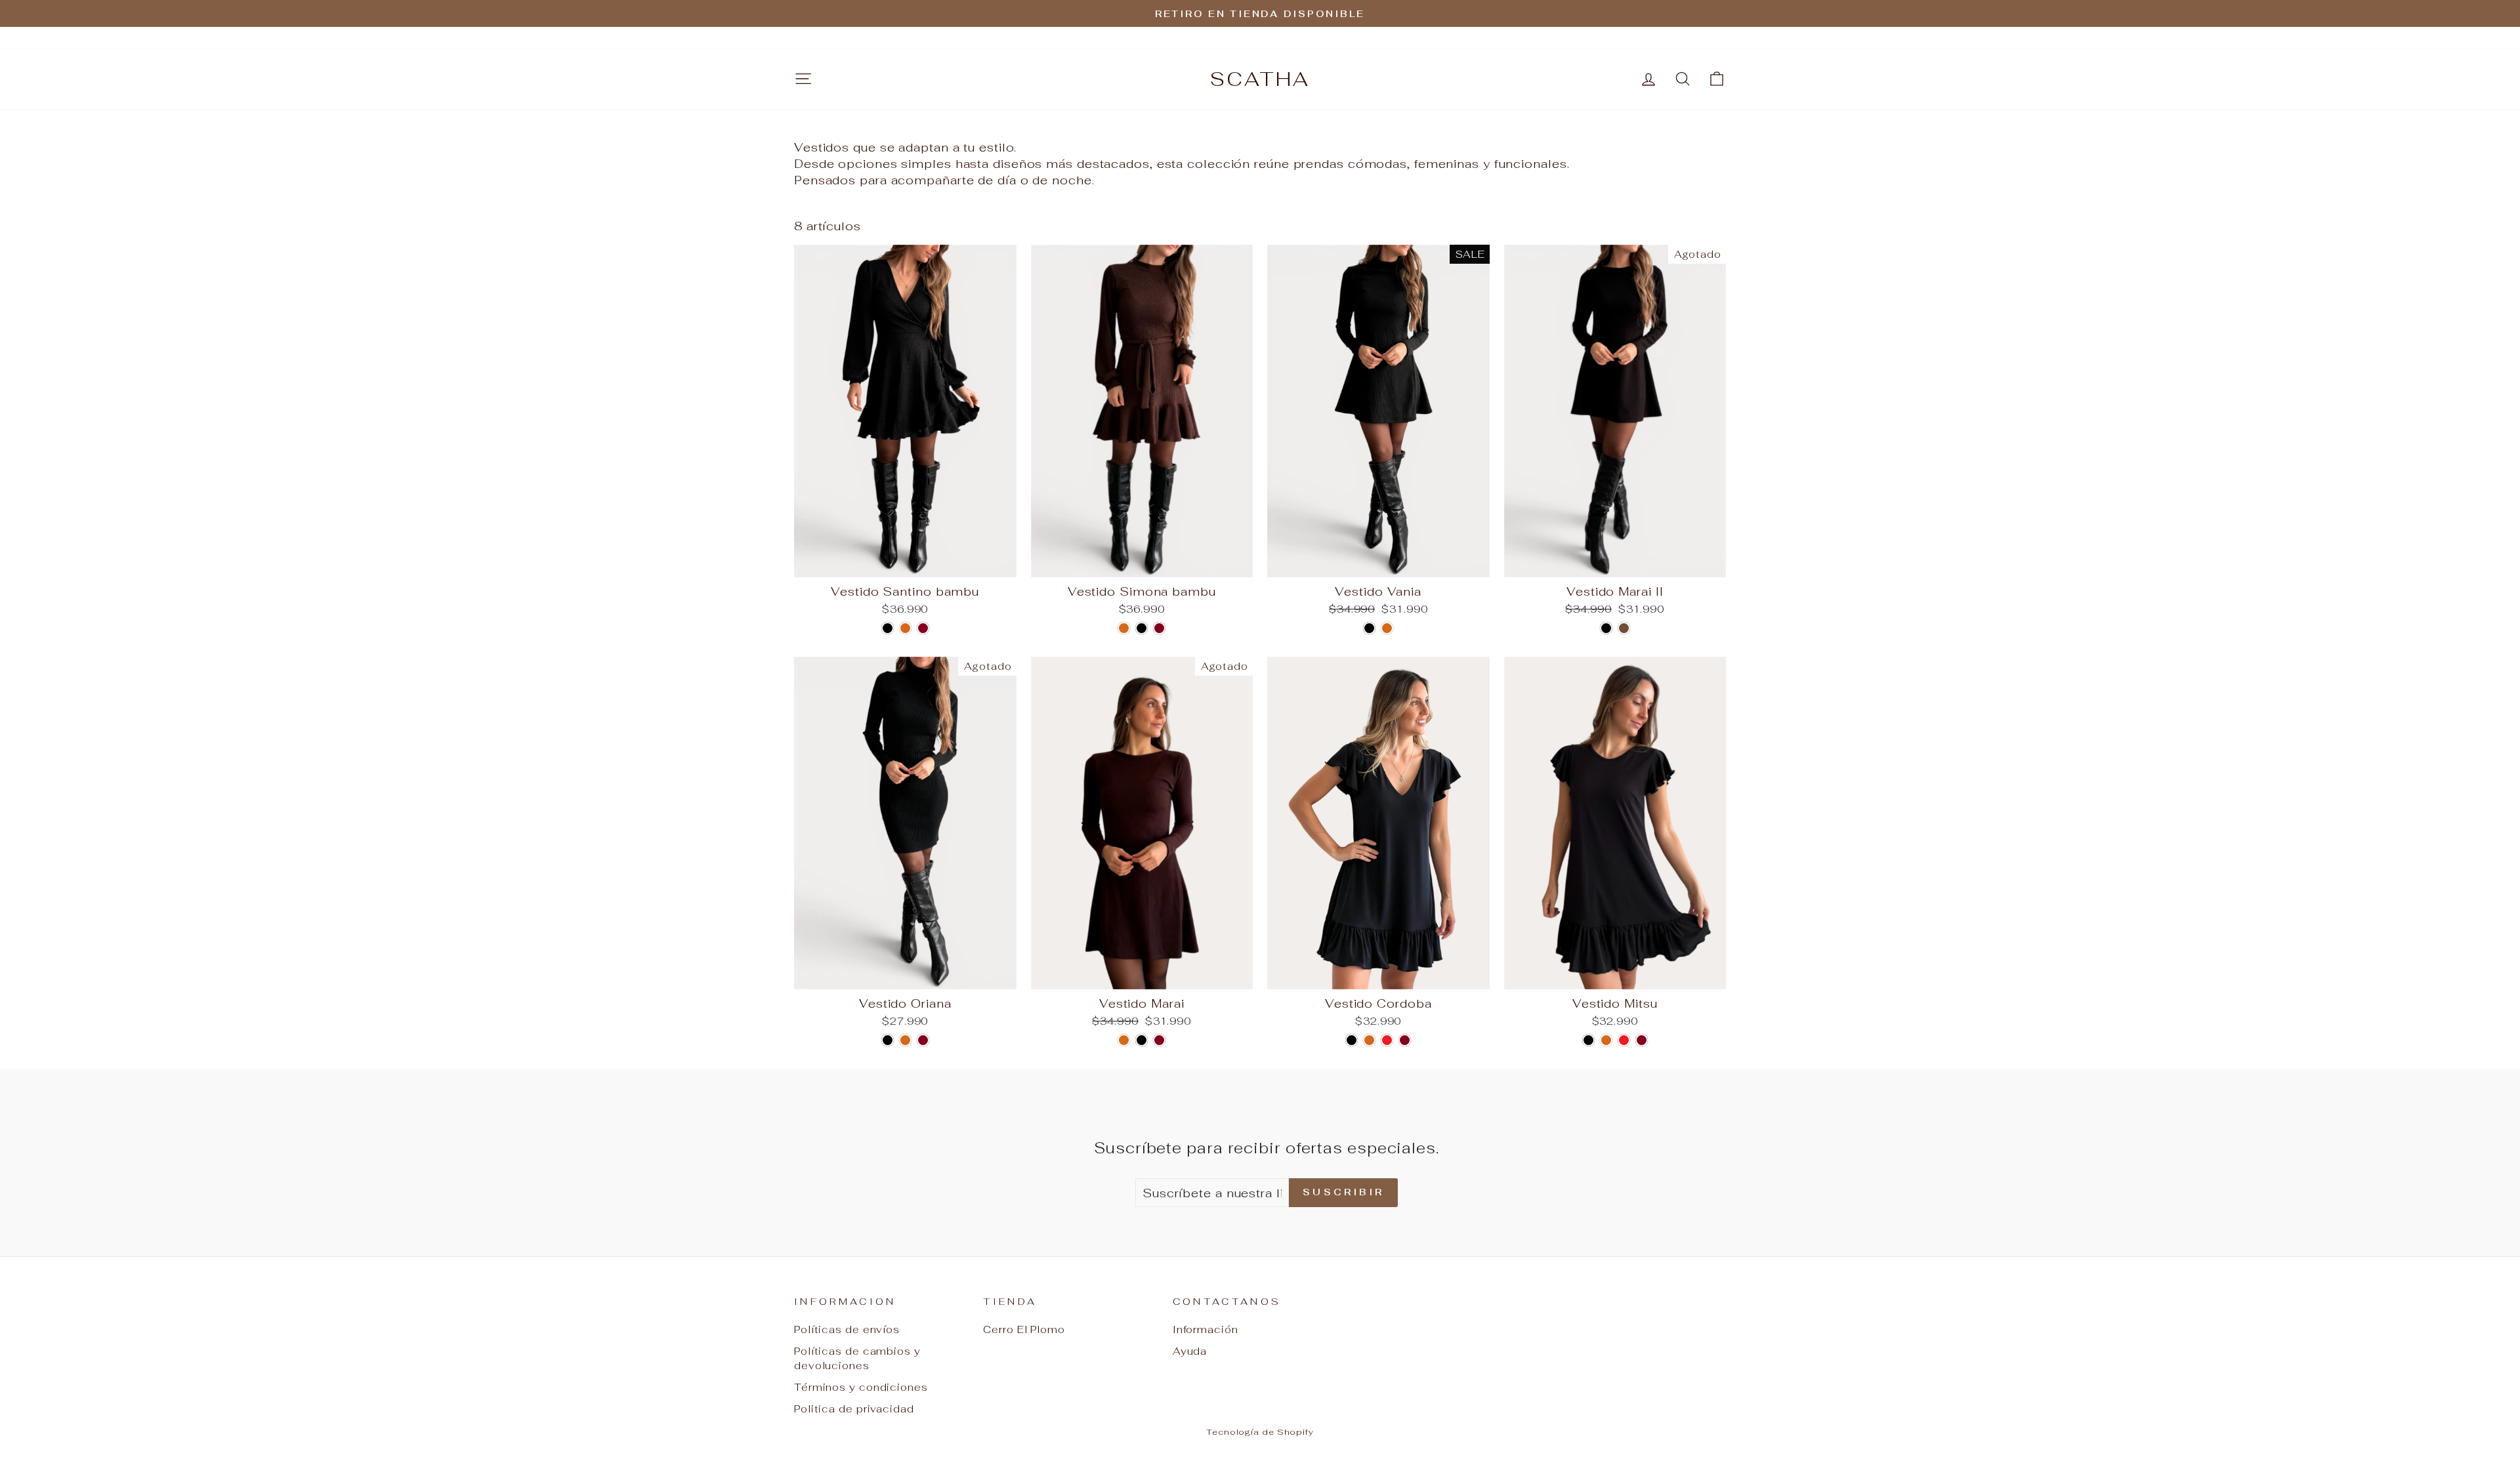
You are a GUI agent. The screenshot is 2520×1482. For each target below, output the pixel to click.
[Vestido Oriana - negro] (888, 1040)
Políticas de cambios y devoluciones (857, 1358)
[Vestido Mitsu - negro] (1588, 1040)
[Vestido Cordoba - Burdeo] (1405, 1040)
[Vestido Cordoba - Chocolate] (1369, 1040)
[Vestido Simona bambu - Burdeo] (1159, 628)
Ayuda (1190, 1351)
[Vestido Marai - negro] (1142, 1040)
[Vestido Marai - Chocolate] (1124, 1040)
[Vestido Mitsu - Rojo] (1624, 1040)
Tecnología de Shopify (1260, 1432)
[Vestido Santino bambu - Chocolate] (905, 628)
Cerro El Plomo (1024, 1329)
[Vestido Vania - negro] (1369, 628)
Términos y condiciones (861, 1387)
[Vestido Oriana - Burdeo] (923, 1040)
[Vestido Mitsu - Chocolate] (1606, 1040)
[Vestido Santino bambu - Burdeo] (923, 628)
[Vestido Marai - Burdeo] (1159, 1040)
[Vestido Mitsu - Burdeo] (1642, 1040)
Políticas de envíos (847, 1329)
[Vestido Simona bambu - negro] (1142, 628)
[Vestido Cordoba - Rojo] (1387, 1040)
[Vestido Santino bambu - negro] (888, 628)
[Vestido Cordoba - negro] (1352, 1040)
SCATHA (1260, 79)
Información (1206, 1329)
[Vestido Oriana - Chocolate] (905, 1040)
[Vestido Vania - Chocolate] (1387, 628)
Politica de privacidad (854, 1409)
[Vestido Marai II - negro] (1606, 628)
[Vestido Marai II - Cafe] (1624, 628)
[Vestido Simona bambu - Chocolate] (1124, 628)
